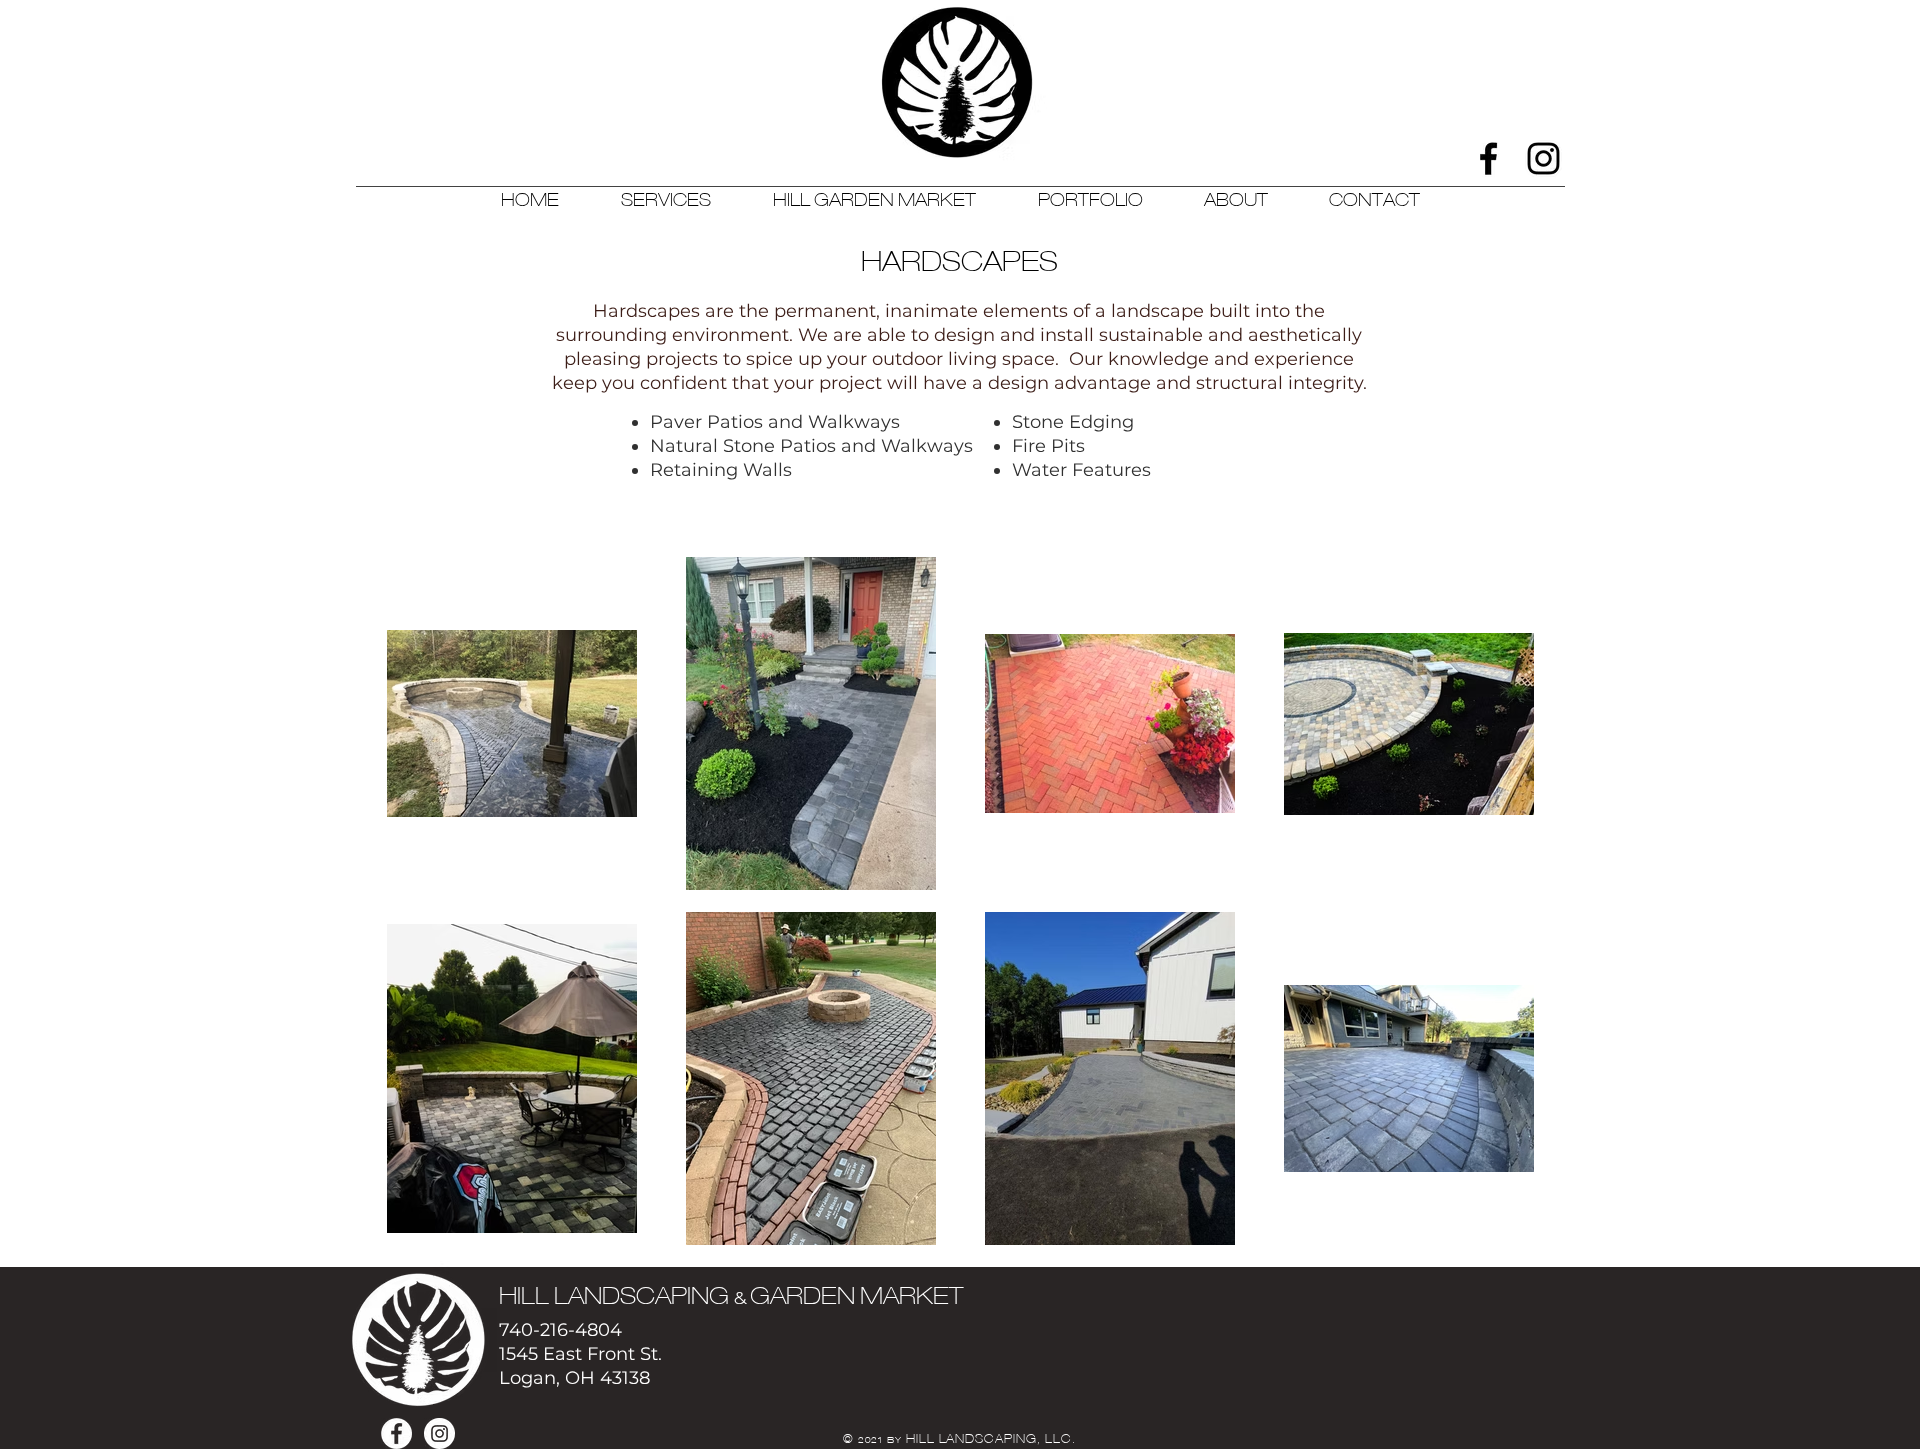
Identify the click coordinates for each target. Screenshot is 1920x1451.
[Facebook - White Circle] (396, 1433)
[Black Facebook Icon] (1488, 158)
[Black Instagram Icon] (1543, 158)
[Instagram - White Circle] (439, 1433)
